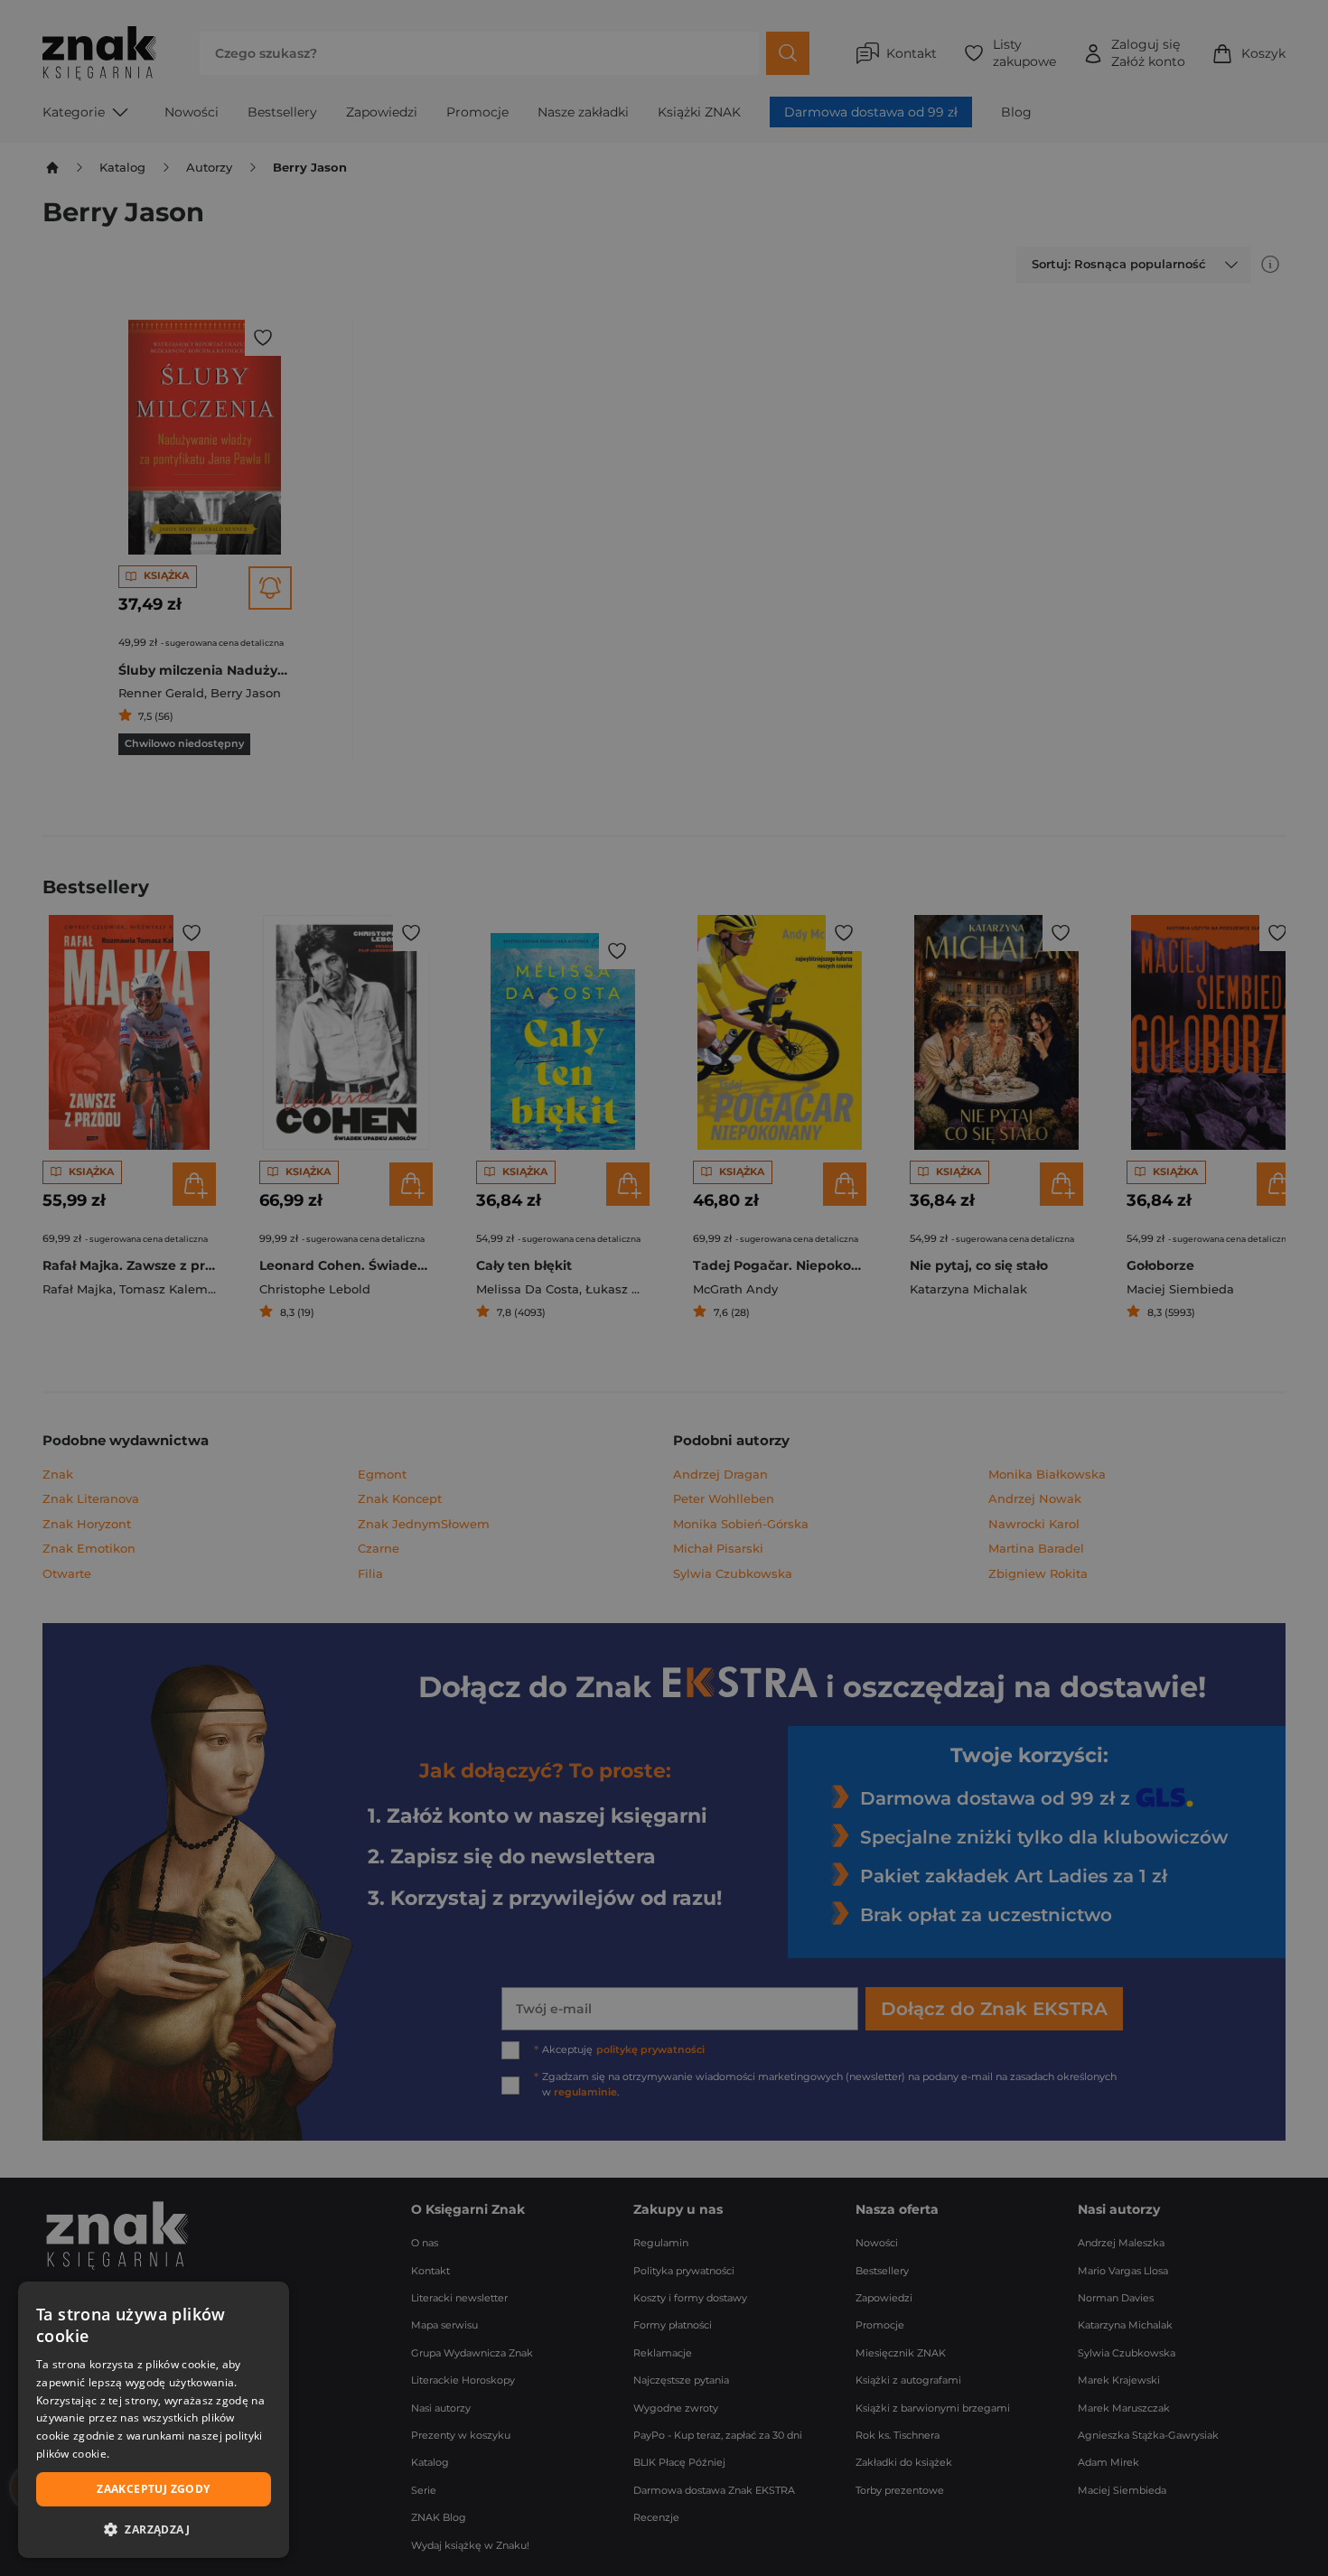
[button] (154, 2529)
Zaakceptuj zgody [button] (153, 2489)
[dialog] (154, 2420)
